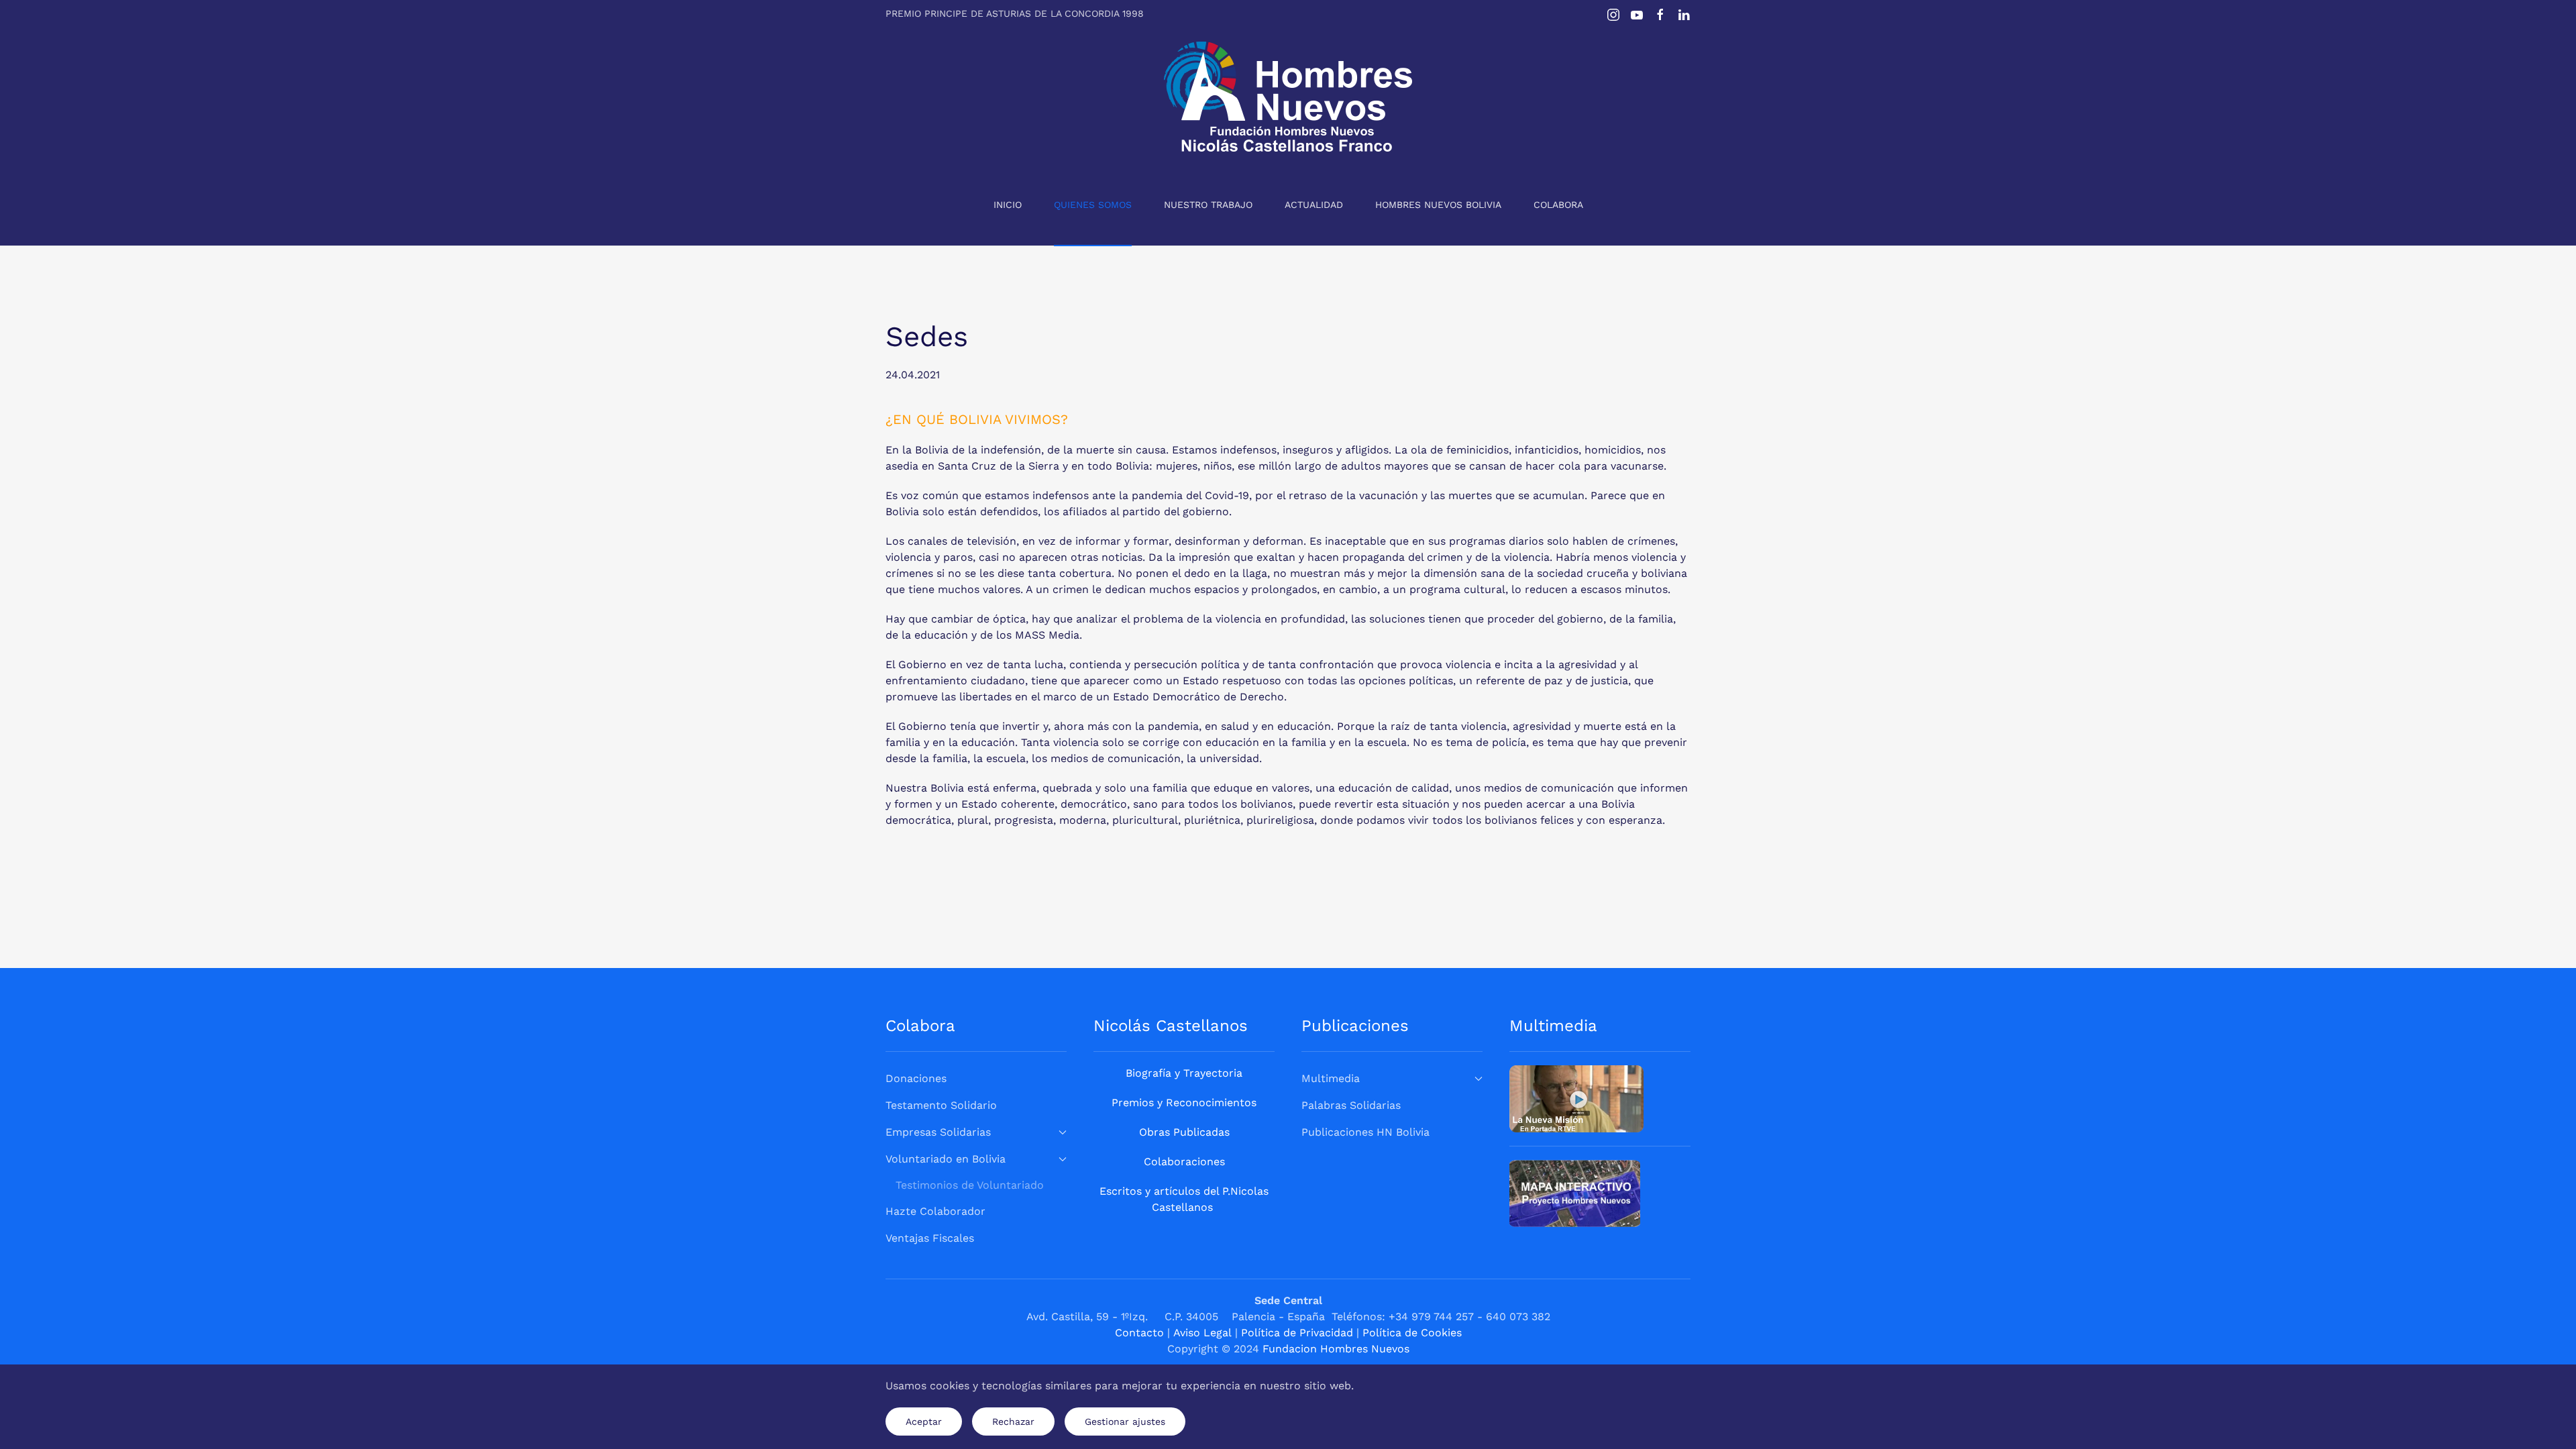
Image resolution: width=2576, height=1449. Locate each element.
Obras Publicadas (1184, 1132)
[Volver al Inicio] (1288, 97)
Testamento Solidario (941, 1105)
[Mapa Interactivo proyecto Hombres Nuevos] (1575, 1192)
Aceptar (924, 1421)
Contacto (1139, 1333)
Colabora (1558, 205)
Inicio (1008, 205)
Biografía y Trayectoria (1184, 1073)
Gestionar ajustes (1125, 1421)
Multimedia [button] (1331, 1078)
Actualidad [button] (1314, 205)
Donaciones (916, 1078)
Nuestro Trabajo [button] (1208, 205)
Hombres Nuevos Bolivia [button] (1438, 205)
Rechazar (1013, 1421)
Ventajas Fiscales (930, 1238)
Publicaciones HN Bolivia (1365, 1132)
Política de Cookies (1412, 1333)
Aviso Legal (1202, 1333)
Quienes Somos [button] (1093, 205)
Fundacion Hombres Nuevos (1336, 1349)
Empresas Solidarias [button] (938, 1132)
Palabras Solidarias (1351, 1105)
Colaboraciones (1184, 1162)
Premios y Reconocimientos (1184, 1103)
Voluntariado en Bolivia (946, 1159)
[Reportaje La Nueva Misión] (1576, 1098)
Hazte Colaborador (935, 1211)
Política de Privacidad (1297, 1333)
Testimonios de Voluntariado (970, 1185)
